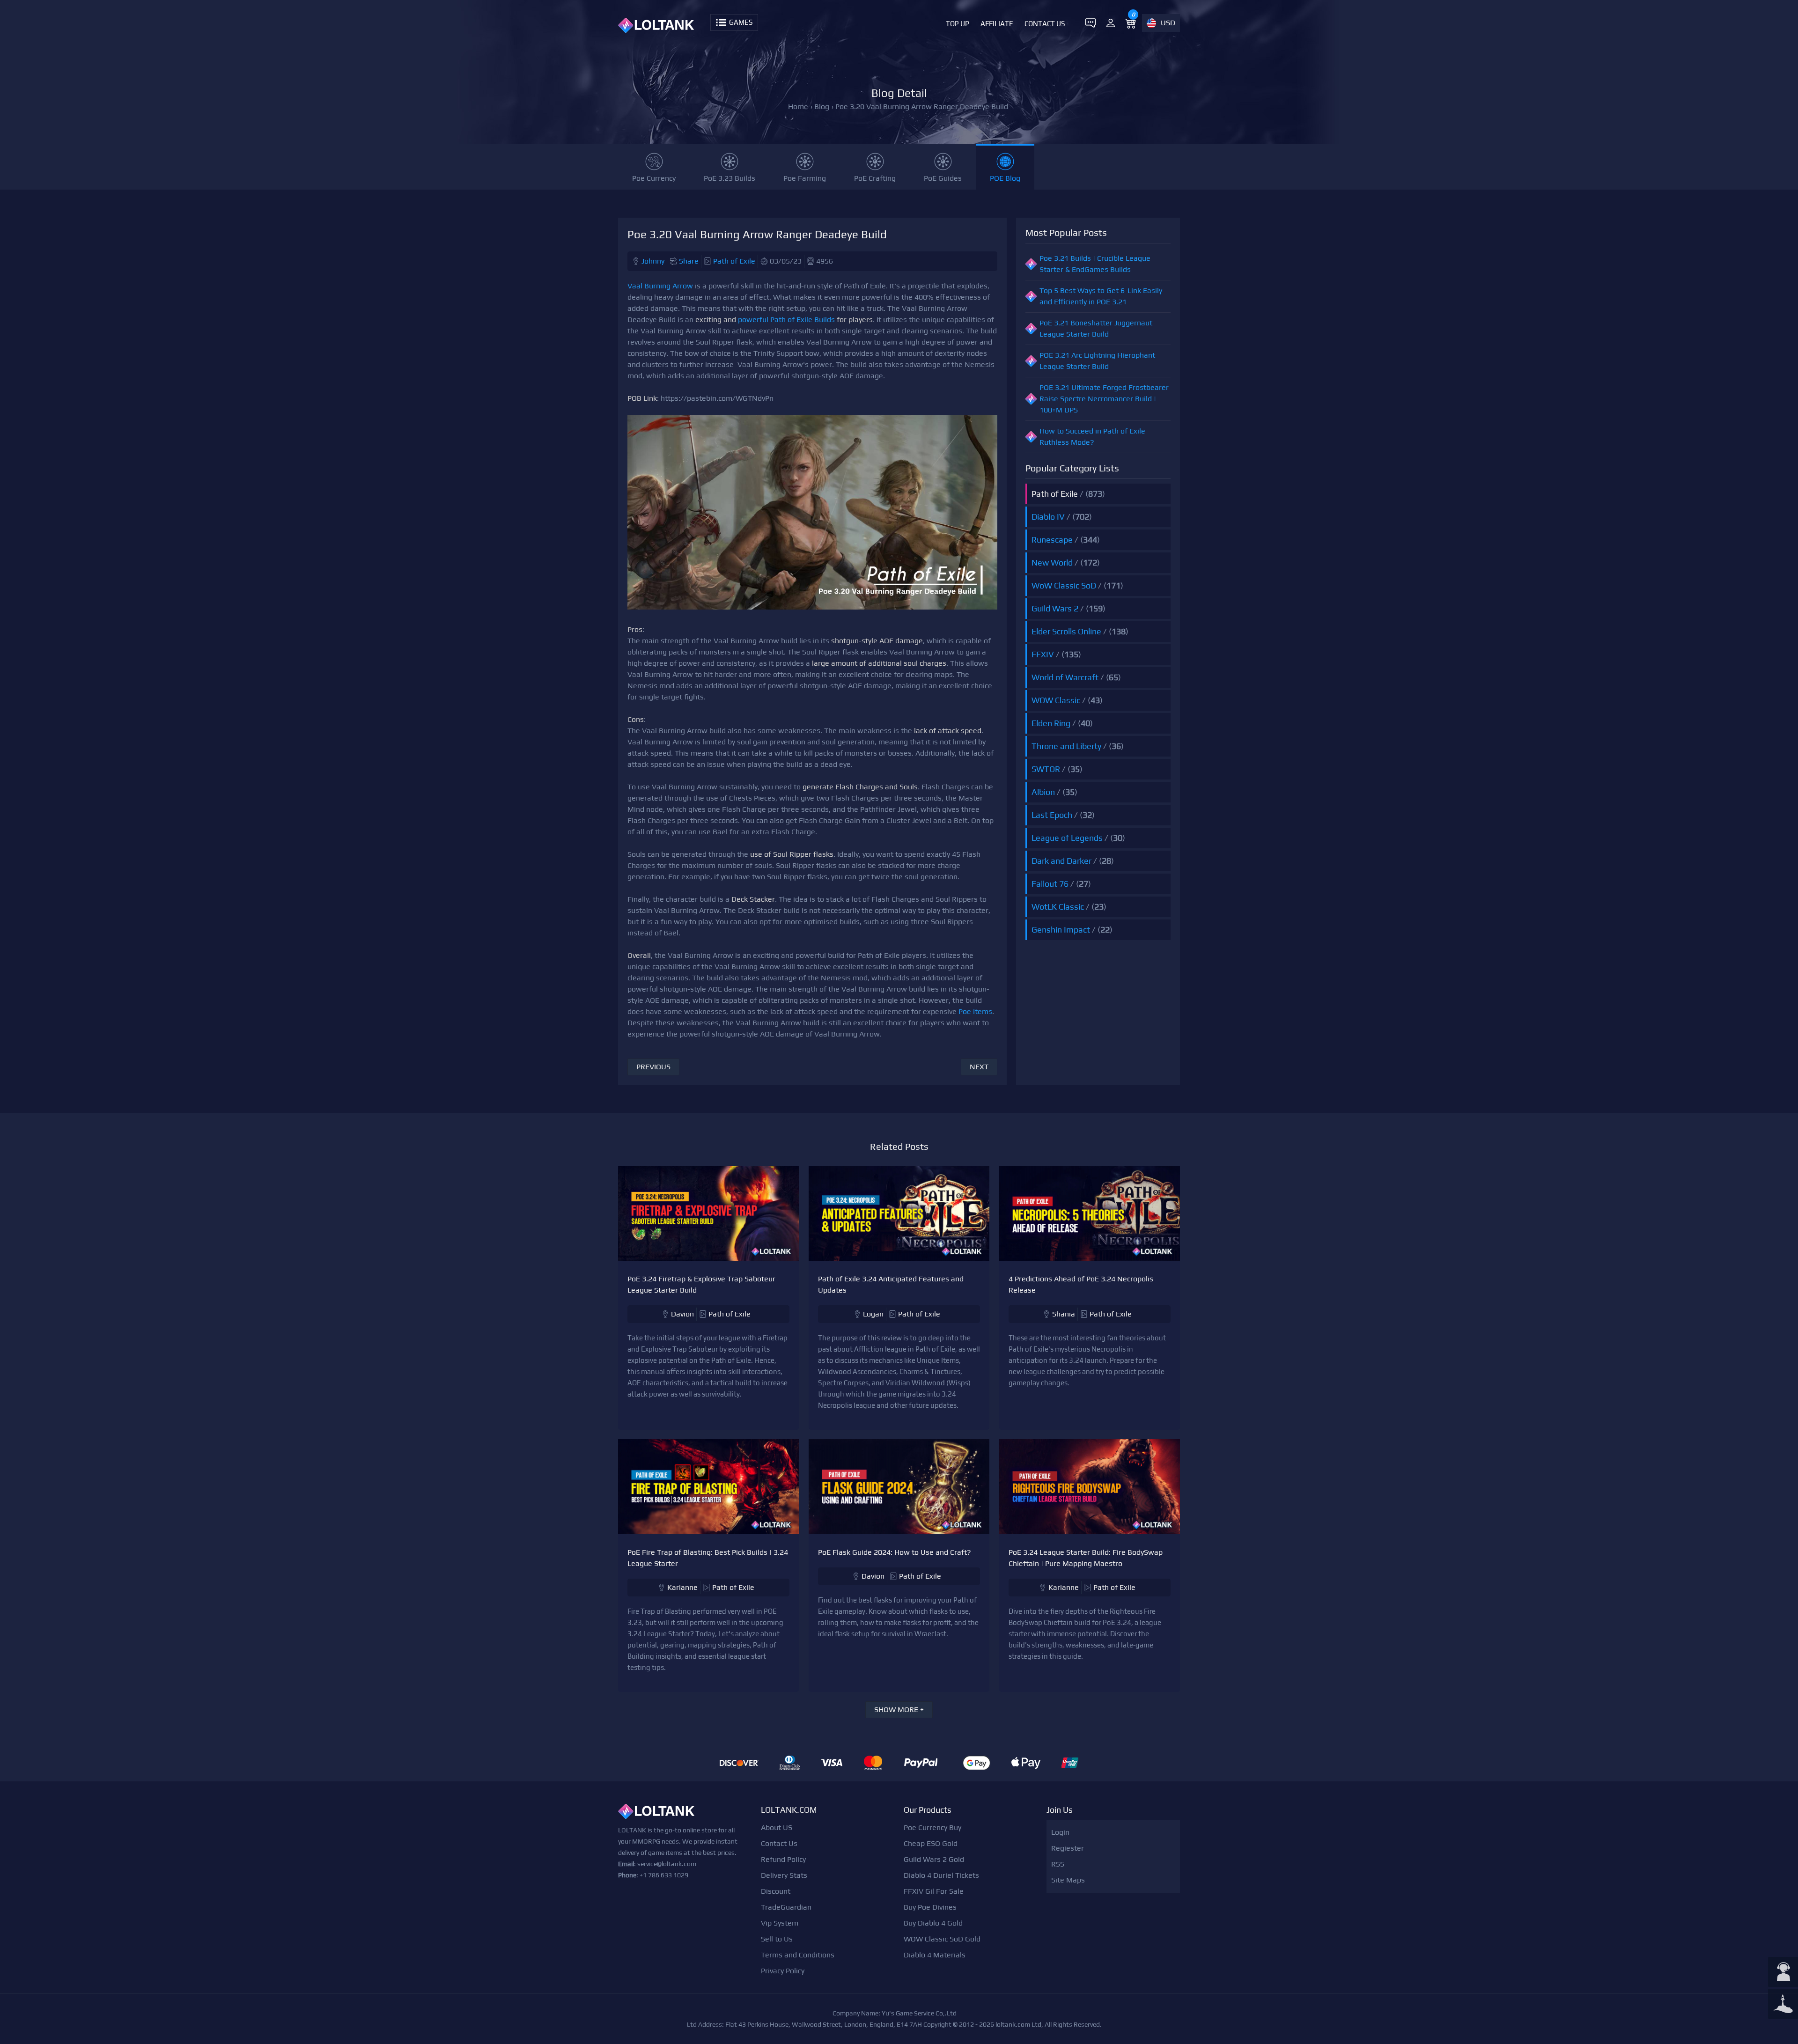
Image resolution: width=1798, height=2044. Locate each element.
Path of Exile (734, 261)
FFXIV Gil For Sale (934, 1891)
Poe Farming (805, 178)
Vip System (780, 1923)
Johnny (653, 261)
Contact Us (1045, 24)
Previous (653, 1067)
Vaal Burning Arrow (660, 286)
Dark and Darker (1061, 861)
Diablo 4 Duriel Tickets (941, 1875)
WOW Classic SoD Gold (942, 1939)
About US (777, 1827)
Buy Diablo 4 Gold (933, 1923)
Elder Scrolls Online (1066, 631)
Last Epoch (1052, 815)
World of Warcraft (1065, 677)
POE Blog (1005, 178)
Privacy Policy (783, 1971)
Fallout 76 (1050, 884)
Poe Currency (654, 178)
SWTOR (1046, 769)
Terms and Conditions (798, 1955)
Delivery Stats (784, 1875)
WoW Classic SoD (1064, 585)
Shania (1064, 1314)
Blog (822, 107)
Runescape (1052, 540)
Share (689, 261)
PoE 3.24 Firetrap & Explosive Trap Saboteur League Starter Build (701, 1284)
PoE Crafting (875, 178)
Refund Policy (783, 1859)
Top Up (958, 24)
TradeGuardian (786, 1907)
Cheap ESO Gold (931, 1843)
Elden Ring (1051, 723)
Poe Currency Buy (932, 1827)
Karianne (682, 1587)
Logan (873, 1314)
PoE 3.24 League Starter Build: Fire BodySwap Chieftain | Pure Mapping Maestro (1086, 1558)
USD (1168, 23)
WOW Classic (1056, 700)
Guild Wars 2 (1055, 608)
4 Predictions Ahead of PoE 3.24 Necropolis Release (1081, 1284)
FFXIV (1043, 654)
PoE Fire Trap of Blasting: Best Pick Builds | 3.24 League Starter (708, 1558)
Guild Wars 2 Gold (934, 1859)
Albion (1043, 792)
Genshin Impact (1061, 930)
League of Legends (1067, 838)
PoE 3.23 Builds (730, 178)
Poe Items (975, 1011)
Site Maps (1068, 1880)
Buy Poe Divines (930, 1907)
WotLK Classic (1058, 907)
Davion (682, 1314)
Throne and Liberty (1066, 746)
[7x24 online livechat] (1783, 1973)
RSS (1058, 1864)
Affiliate (997, 24)
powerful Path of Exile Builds (786, 320)
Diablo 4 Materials (935, 1955)
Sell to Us (777, 1939)
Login (1060, 1832)
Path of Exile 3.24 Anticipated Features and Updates (891, 1284)
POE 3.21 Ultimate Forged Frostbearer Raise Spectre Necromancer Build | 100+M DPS (1104, 399)
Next (979, 1067)
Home (798, 107)
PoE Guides (943, 178)
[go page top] (1783, 2005)
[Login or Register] (1111, 23)
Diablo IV (1048, 517)
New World (1052, 562)
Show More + (899, 1709)
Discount (776, 1891)
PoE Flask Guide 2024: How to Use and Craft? (895, 1552)
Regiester (1068, 1848)
